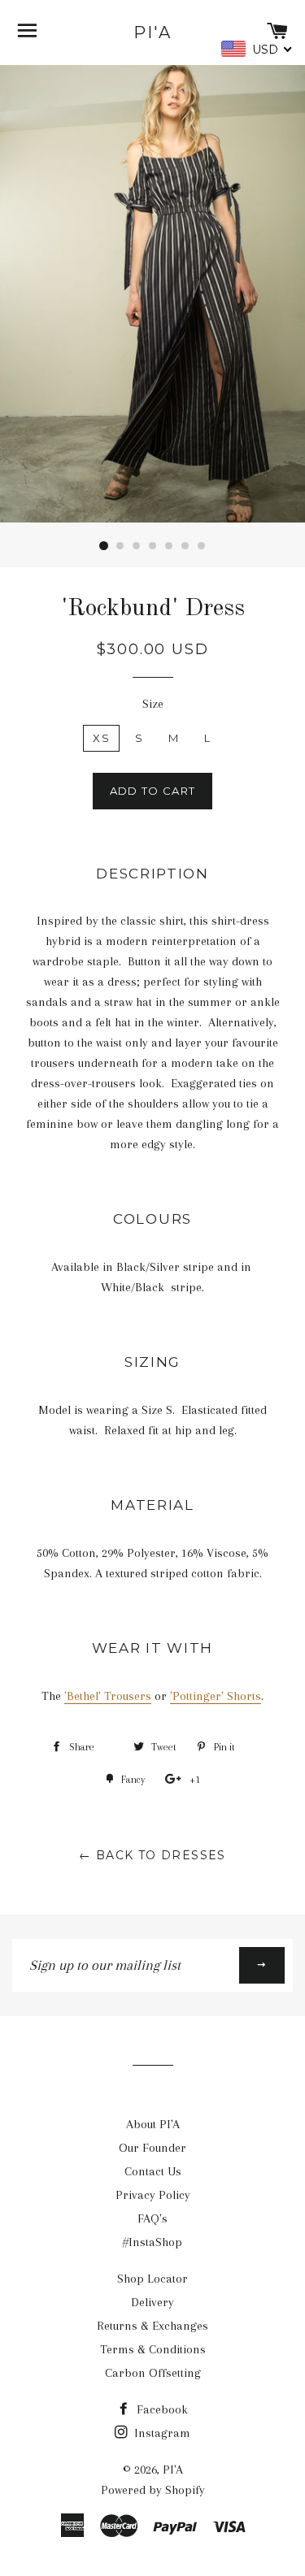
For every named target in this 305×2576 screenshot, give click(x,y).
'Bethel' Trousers (108, 1696)
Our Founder (152, 2148)
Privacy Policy (153, 2195)
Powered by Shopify (153, 2490)
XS (101, 738)
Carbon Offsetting (153, 2373)
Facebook (161, 2409)
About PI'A (153, 2124)
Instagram (161, 2433)
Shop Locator (152, 2279)
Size (153, 704)
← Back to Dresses (152, 1855)
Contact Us (153, 2171)
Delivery (152, 2302)
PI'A (152, 33)
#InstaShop (152, 2242)
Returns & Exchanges (152, 2326)
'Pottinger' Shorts (216, 1696)
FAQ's (152, 2218)
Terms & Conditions (153, 2349)
